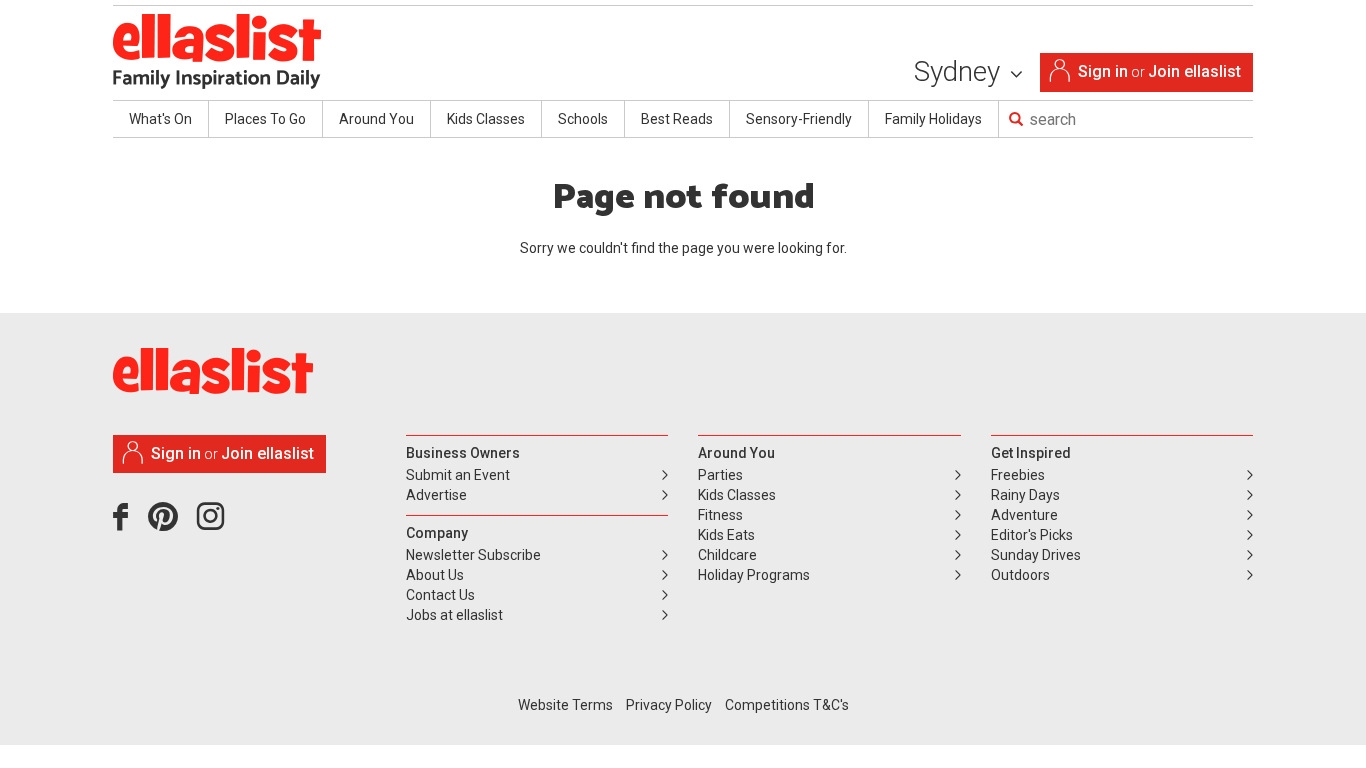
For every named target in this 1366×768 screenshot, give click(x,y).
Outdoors (1020, 575)
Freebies (1018, 475)
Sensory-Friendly (799, 119)
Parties (720, 475)
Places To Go (265, 119)
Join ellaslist (1194, 71)
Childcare (727, 555)
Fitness (720, 515)
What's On (160, 119)
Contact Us (440, 595)
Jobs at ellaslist (454, 615)
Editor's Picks (1032, 535)
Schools (583, 119)
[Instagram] (214, 524)
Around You (376, 119)
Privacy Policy (669, 705)
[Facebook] (125, 524)
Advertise (436, 495)
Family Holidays (933, 119)
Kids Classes (486, 119)
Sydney (960, 71)
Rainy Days (1025, 495)
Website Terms (565, 705)
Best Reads (677, 119)
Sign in (1103, 71)
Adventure (1024, 515)
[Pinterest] (170, 524)
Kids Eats (726, 535)
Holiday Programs (754, 575)
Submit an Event (458, 475)
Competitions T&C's (787, 705)
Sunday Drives (1036, 555)
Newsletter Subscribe (473, 555)
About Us (435, 575)
